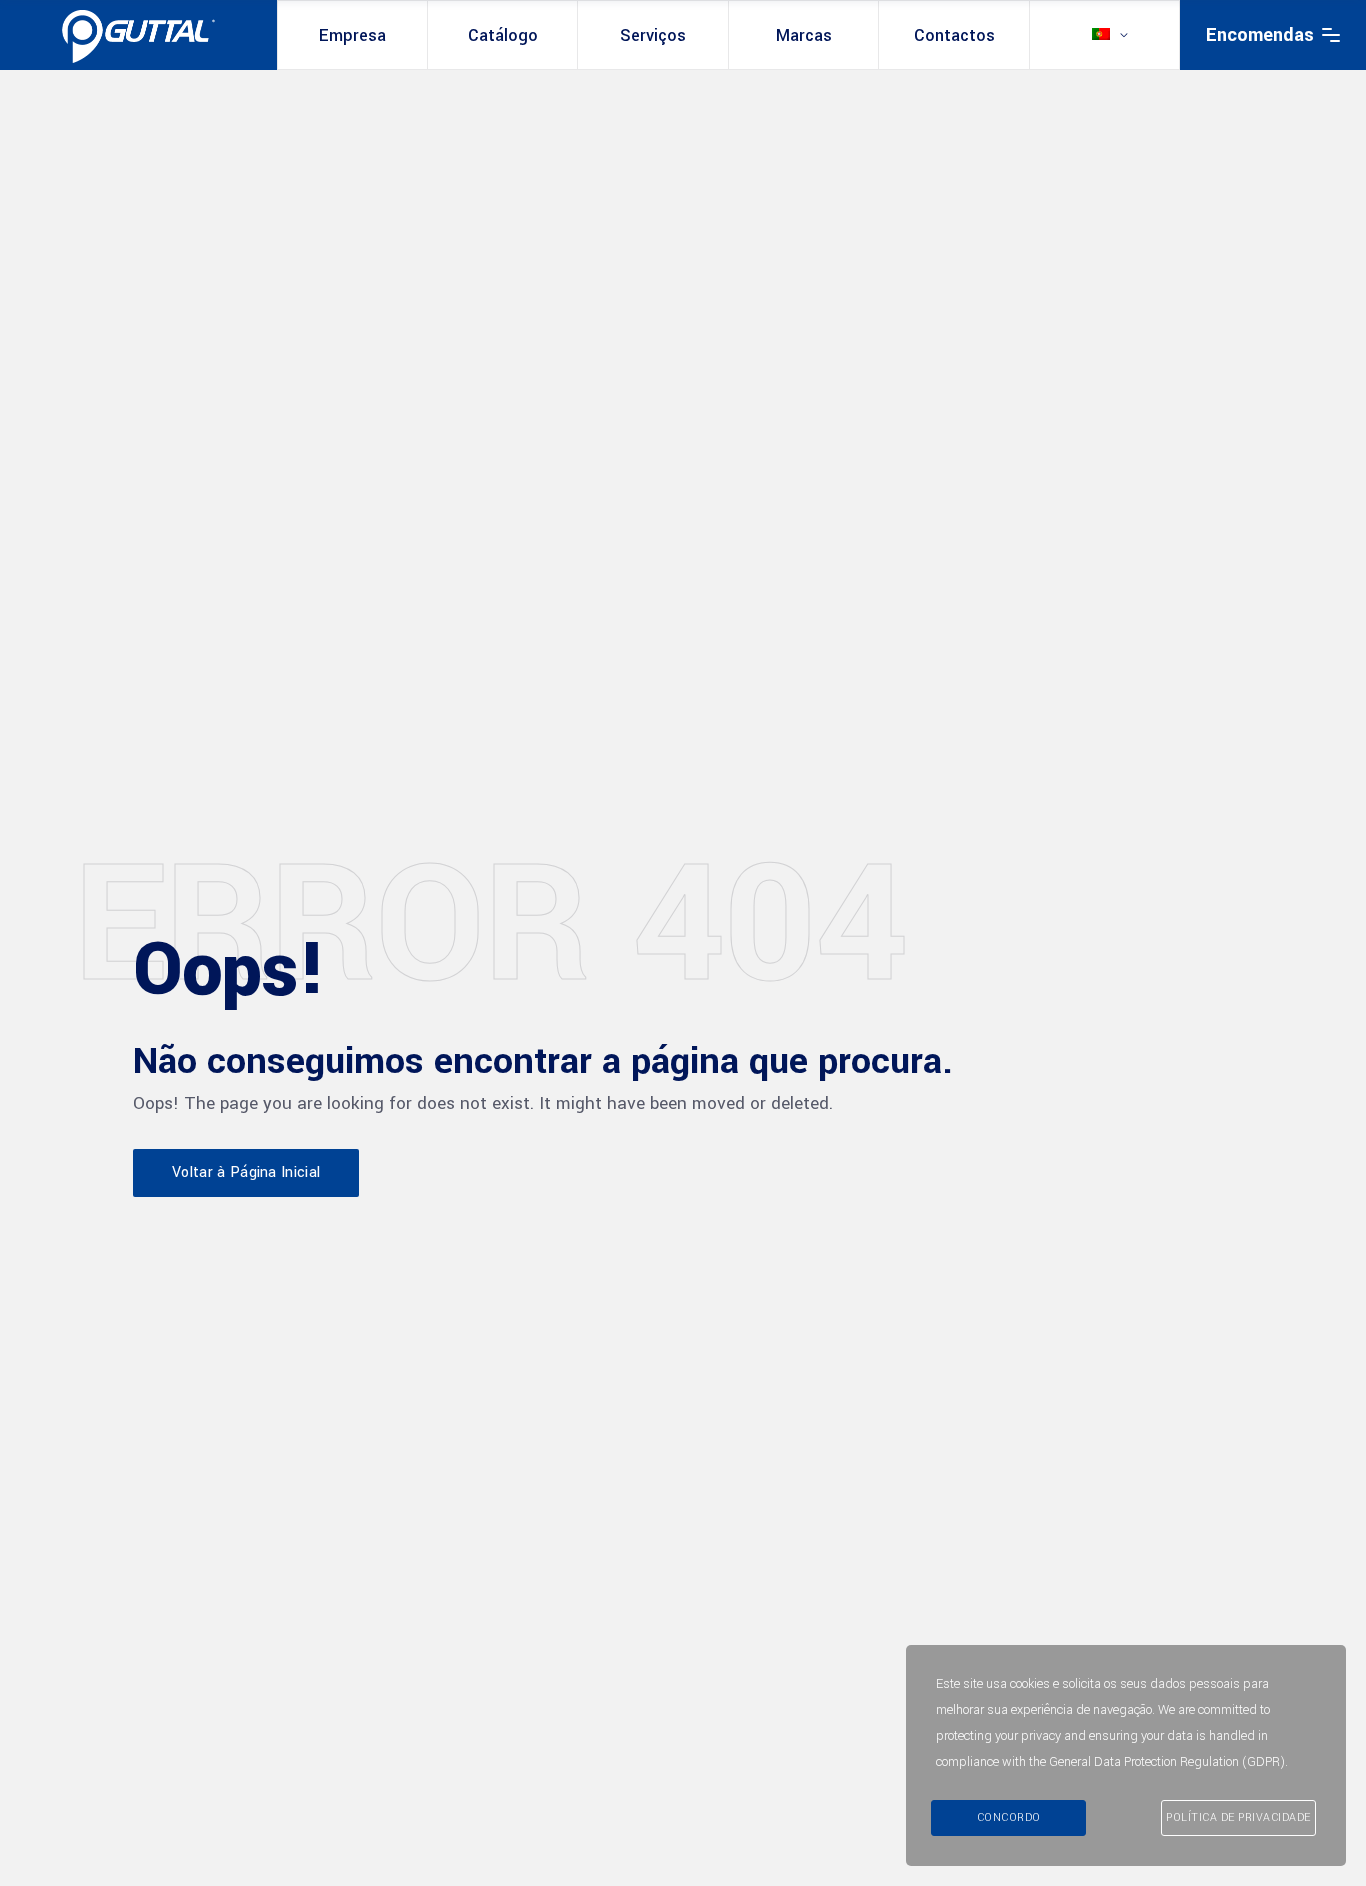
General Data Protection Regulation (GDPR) (1167, 1762)
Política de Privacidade (1238, 1817)
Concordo (1009, 1817)
